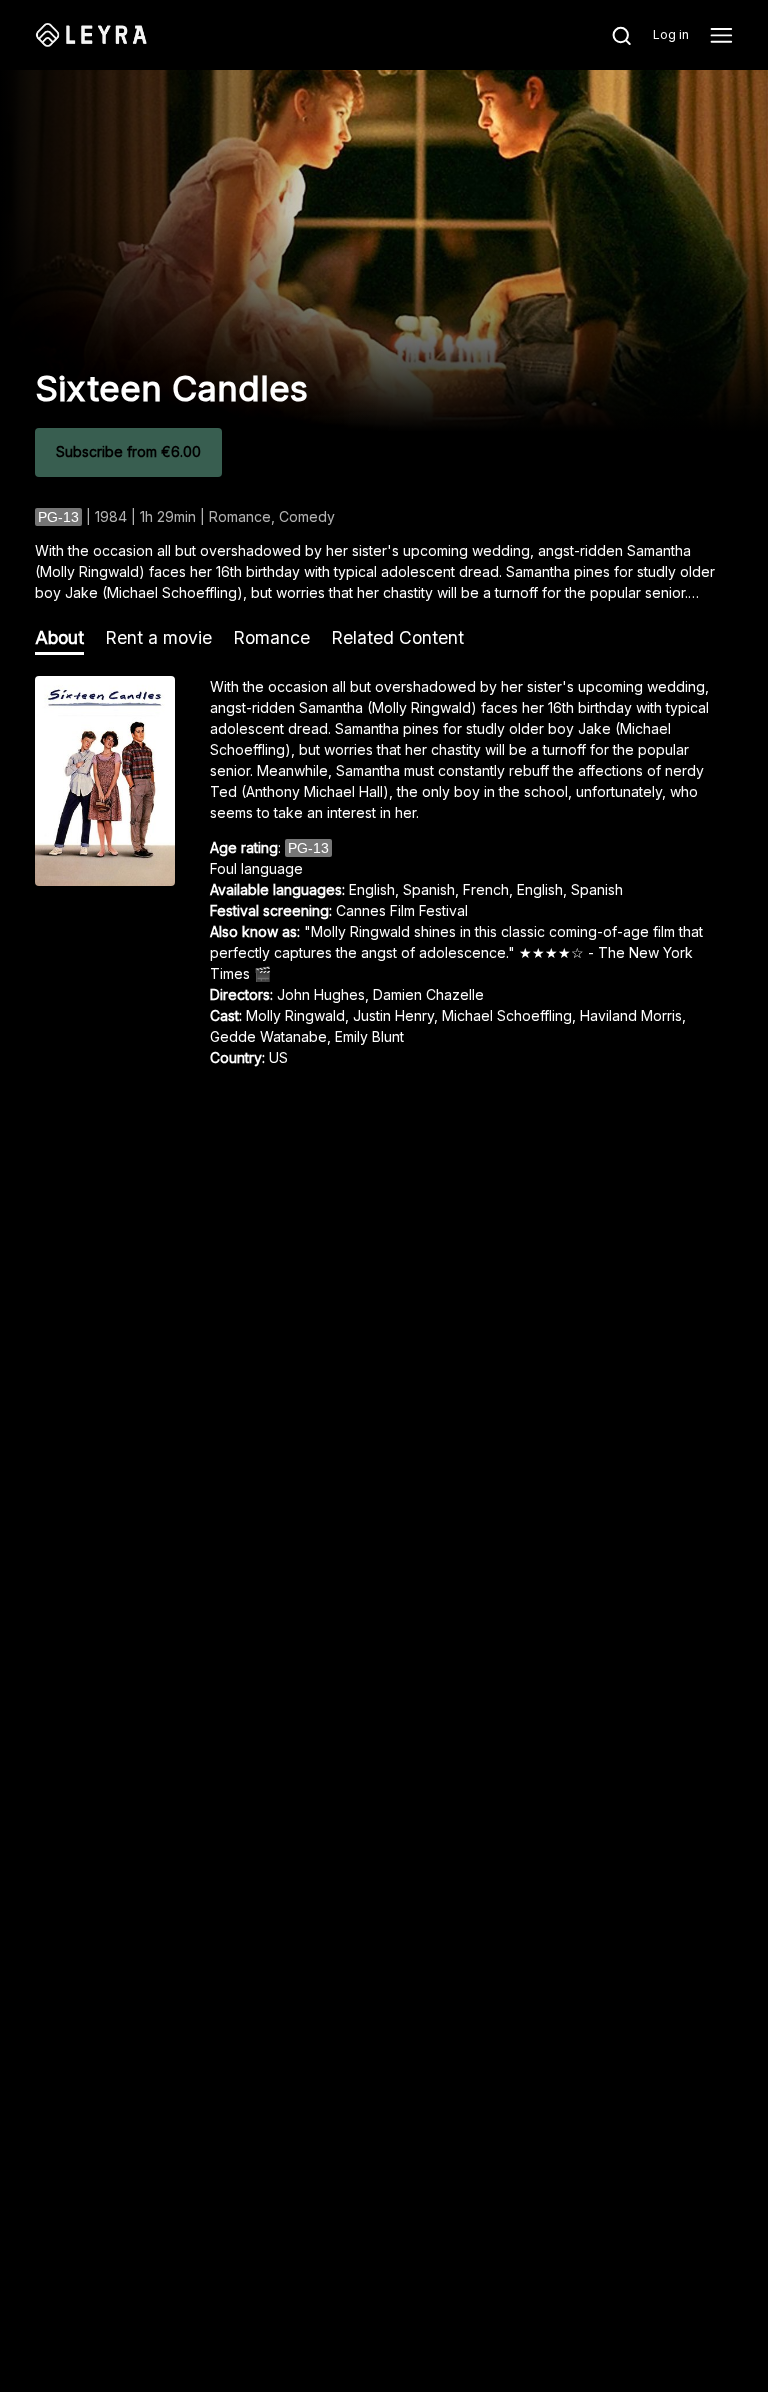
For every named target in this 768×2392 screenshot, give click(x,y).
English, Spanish (570, 889)
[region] (384, 879)
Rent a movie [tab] (158, 637)
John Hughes (321, 994)
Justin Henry (393, 1015)
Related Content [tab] (397, 637)
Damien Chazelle (428, 994)
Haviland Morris (631, 1015)
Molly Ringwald (295, 1015)
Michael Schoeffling (507, 1015)
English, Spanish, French (429, 889)
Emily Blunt (369, 1036)
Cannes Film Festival (402, 910)
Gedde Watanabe (268, 1036)
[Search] (611, 35)
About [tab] (59, 637)
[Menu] (721, 35)
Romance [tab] (271, 637)
